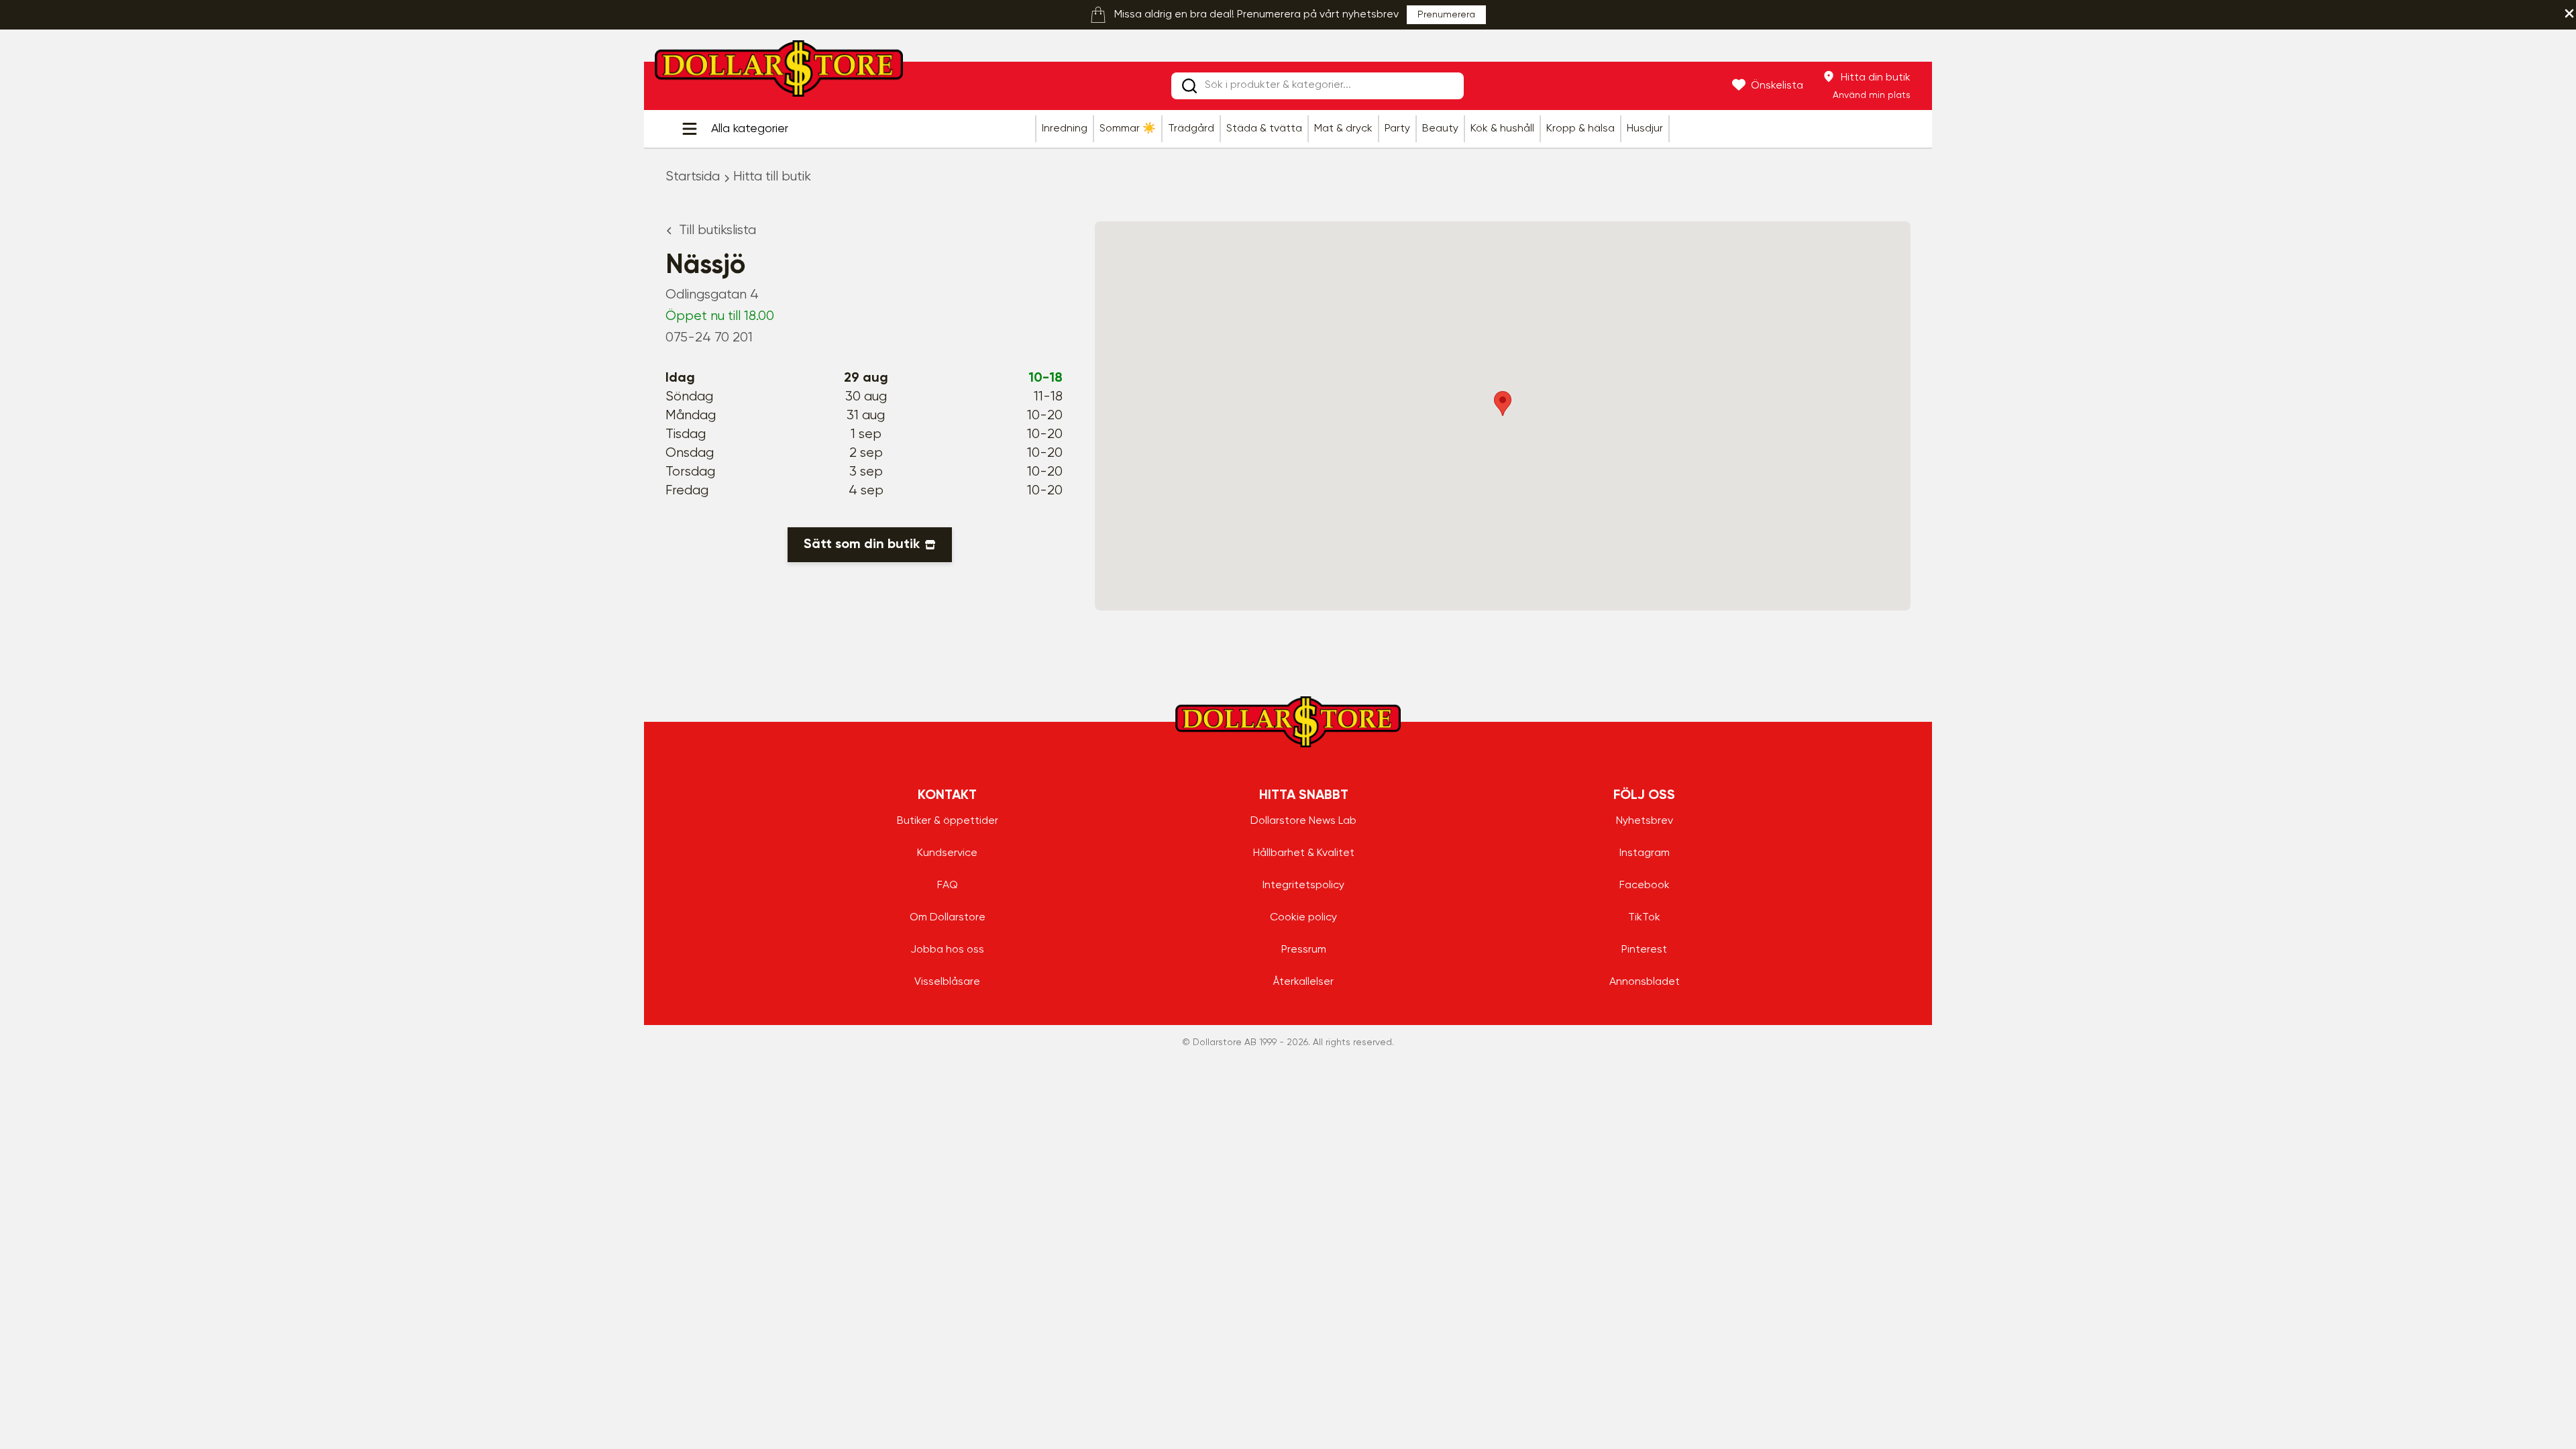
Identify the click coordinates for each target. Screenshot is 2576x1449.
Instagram (1645, 853)
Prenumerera (1446, 15)
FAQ (948, 885)
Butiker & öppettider (948, 821)
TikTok (1644, 918)
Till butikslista (717, 230)
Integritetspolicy (1303, 885)
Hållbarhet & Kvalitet (1304, 853)
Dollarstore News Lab (1303, 821)
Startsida (693, 177)
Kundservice (947, 853)
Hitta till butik (772, 177)
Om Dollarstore (948, 918)
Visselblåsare (947, 982)
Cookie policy (1303, 918)
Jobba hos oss (947, 950)
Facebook (1645, 885)
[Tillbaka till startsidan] (779, 72)
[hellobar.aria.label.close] (2569, 13)
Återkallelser (1303, 982)
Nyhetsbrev (1645, 821)
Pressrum (1304, 950)
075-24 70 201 (709, 338)
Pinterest (1644, 950)
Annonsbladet (1645, 982)
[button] (1503, 404)
